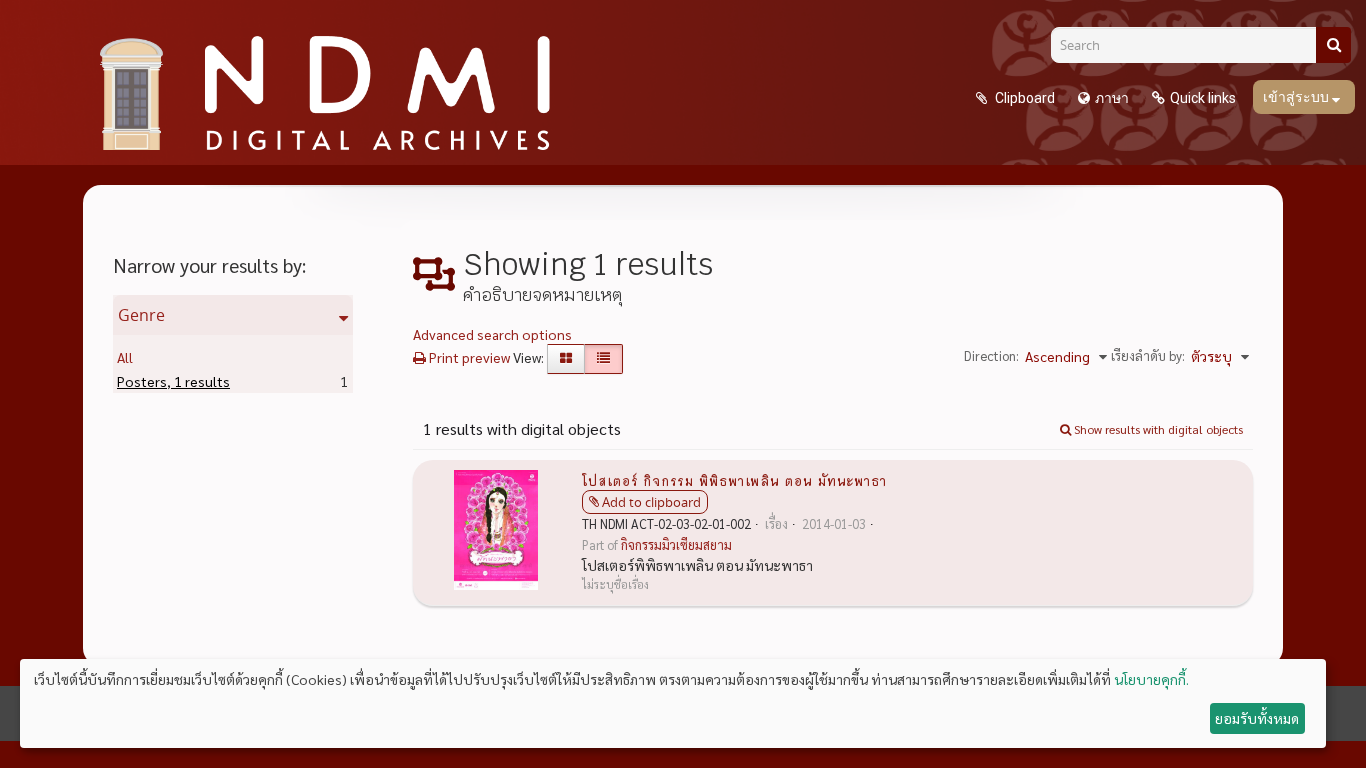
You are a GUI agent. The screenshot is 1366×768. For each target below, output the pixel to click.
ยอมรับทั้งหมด (1257, 718)
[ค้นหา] (1333, 45)
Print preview (468, 357)
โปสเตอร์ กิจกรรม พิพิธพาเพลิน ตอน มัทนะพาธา (734, 480)
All (125, 357)
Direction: (991, 355)
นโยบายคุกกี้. (1151, 679)
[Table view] (603, 359)
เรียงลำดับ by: (1148, 355)
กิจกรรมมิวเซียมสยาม (676, 545)
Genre (141, 315)
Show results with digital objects (1157, 429)
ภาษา (1112, 98)
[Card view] (566, 359)
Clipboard (1023, 98)
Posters (173, 381)
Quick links (1203, 98)
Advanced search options (492, 334)
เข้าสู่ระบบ (1297, 97)
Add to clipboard (651, 502)
